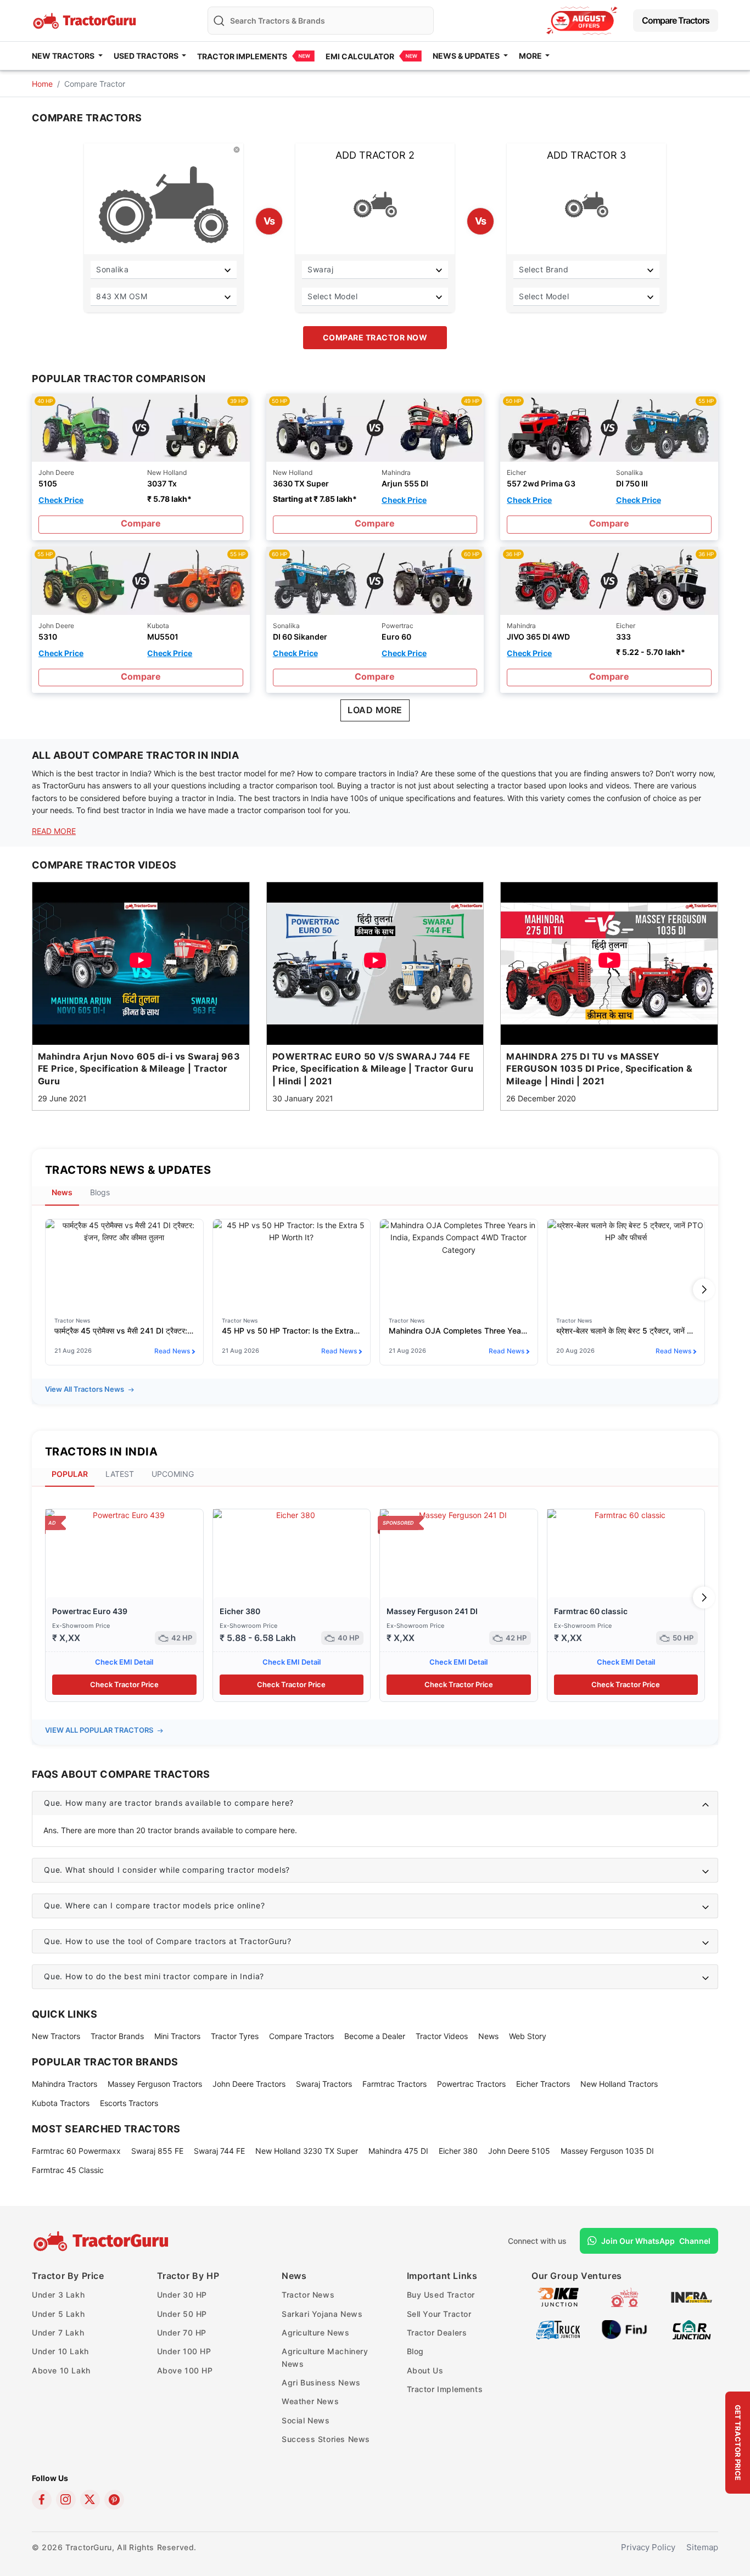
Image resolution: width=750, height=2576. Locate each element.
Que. (169, 1803)
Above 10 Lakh (61, 2370)
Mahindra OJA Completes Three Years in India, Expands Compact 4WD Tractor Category (459, 1331)
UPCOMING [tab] (173, 1474)
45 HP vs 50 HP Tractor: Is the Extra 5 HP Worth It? (292, 1331)
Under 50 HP (182, 2314)
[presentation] (46, 1290)
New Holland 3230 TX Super (307, 2151)
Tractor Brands (117, 2036)
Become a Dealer (375, 2036)
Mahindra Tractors (65, 2084)
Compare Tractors (676, 20)
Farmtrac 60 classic (591, 1611)
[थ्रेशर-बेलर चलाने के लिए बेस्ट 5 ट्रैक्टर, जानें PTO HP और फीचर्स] (626, 1263)
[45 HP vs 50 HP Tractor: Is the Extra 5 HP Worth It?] (292, 1263)
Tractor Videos (442, 2036)
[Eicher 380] (292, 1553)
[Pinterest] (114, 2500)
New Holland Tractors (619, 2084)
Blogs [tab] (100, 1192)
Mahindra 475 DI (398, 2151)
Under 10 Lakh (60, 2351)
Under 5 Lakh (58, 2314)
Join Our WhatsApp (656, 2241)
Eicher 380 (240, 1611)
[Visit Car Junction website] (692, 2329)
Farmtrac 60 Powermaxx (76, 2151)
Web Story (528, 2036)
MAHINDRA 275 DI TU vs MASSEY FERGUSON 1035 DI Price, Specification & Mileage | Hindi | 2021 (600, 1069)
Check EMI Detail (124, 1662)
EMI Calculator (360, 56)
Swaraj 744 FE (219, 2151)
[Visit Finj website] (625, 2329)
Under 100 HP (184, 2351)
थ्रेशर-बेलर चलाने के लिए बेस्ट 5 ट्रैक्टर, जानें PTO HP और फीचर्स (626, 1331)
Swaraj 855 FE (157, 2151)
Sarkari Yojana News (322, 2314)
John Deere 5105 (519, 2151)
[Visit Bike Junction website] (558, 2296)
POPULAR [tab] (70, 1474)
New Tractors (56, 2036)
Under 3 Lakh (58, 2295)
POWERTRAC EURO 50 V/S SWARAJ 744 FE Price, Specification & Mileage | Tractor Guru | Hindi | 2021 (373, 1069)
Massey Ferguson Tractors (155, 2084)
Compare (141, 523)
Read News (172, 1351)
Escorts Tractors (129, 2103)
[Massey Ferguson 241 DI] (459, 1553)
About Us (425, 2370)
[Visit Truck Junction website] (558, 2329)
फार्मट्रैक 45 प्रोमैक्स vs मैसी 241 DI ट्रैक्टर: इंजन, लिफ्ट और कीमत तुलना (124, 1331)
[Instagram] (66, 2500)
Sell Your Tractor (439, 2314)
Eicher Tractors (543, 2084)
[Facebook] (42, 2500)
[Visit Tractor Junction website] (625, 2296)
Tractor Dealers (437, 2333)
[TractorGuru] (102, 2241)
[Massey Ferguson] (582, 21)
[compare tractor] (141, 427)
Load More (375, 710)
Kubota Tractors (61, 2103)
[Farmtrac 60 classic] (626, 1553)
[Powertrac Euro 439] (124, 1553)
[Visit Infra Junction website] (692, 2296)
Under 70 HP (182, 2333)
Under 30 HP (182, 2295)
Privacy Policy (648, 2547)
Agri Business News (321, 2382)
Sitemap (702, 2547)
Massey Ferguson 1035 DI (607, 2151)
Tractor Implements (242, 56)
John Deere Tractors (249, 2084)
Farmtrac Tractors (394, 2084)
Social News (306, 2420)
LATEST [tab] (120, 1474)
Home (42, 84)
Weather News (310, 2401)
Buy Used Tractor (441, 2295)
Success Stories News (326, 2439)
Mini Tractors (177, 2036)
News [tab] (62, 1192)
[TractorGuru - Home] (86, 19)
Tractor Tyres (235, 2036)
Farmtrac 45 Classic (68, 2170)
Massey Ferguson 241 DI (432, 1611)
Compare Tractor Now (375, 337)
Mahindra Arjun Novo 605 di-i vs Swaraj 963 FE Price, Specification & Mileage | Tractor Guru (139, 1069)
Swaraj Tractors (324, 2084)
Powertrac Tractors (471, 2084)
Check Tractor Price (124, 1684)
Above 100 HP (185, 2370)
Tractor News (308, 2295)
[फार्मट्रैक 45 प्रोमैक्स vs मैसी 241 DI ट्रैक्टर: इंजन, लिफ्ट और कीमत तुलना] (124, 1263)
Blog (415, 2351)
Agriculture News (316, 2333)
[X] (90, 2500)
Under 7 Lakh (58, 2333)
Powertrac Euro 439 (90, 1611)
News (488, 2036)
